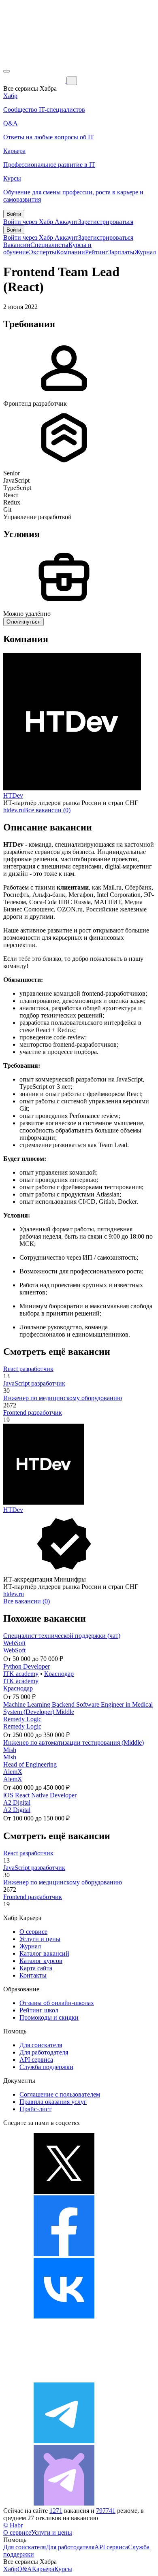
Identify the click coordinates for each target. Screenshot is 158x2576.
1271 (56, 2511)
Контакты (33, 1975)
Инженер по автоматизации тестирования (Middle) (74, 1743)
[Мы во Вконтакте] (64, 2316)
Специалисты (49, 245)
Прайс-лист (35, 2109)
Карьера (43, 2569)
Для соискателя (41, 2045)
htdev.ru (14, 810)
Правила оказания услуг (53, 2102)
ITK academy (21, 1674)
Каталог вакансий (44, 1953)
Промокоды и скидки (49, 2017)
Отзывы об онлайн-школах (57, 2003)
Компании (71, 252)
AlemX (13, 1772)
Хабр (10, 2569)
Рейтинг (97, 252)
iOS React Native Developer (40, 1795)
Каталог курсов (41, 1961)
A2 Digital (17, 1802)
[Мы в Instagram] (64, 2379)
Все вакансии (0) (47, 810)
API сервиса (36, 2060)
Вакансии (17, 245)
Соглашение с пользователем (60, 2094)
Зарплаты (121, 252)
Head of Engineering (30, 1764)
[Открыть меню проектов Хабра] (6, 71)
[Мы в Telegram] (64, 2441)
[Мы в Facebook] (64, 2254)
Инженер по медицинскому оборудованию (63, 1398)
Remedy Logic (22, 1719)
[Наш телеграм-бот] (64, 2503)
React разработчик (28, 1369)
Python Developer (27, 1666)
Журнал (145, 252)
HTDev (13, 795)
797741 (106, 2511)
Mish (10, 1750)
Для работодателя (44, 2052)
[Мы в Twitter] (64, 2192)
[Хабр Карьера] (35, 80)
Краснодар (59, 1674)
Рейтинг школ (39, 2010)
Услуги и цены (40, 1939)
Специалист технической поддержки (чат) (62, 1636)
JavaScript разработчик (34, 1383)
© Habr (13, 2525)
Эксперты (43, 252)
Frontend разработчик (33, 1413)
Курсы (63, 2569)
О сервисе (33, 1932)
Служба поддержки (46, 2067)
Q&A (25, 2569)
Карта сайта (36, 1968)
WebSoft (14, 1643)
